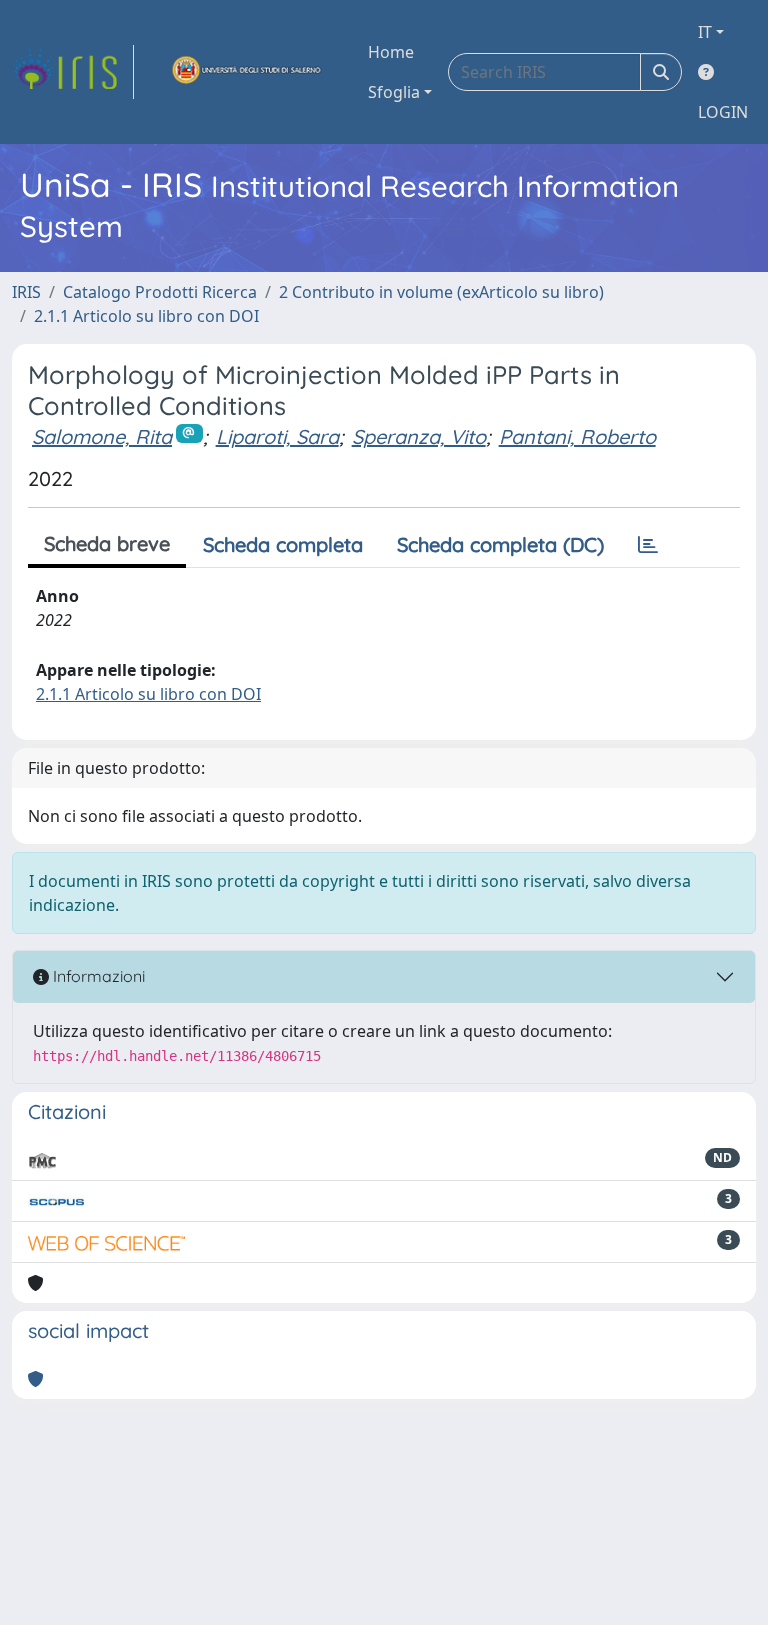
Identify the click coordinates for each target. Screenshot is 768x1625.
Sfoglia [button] (394, 92)
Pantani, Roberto (577, 436)
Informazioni (97, 976)
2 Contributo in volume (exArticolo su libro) (441, 292)
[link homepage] (73, 72)
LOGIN (723, 112)
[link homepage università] (247, 72)
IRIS (26, 292)
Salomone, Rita (102, 436)
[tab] (648, 545)
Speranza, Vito (419, 436)
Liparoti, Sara (277, 436)
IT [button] (705, 32)
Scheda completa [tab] (283, 544)
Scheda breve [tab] (107, 543)
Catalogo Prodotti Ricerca (160, 292)
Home (391, 52)
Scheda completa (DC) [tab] (500, 544)
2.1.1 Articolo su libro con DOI (146, 316)
